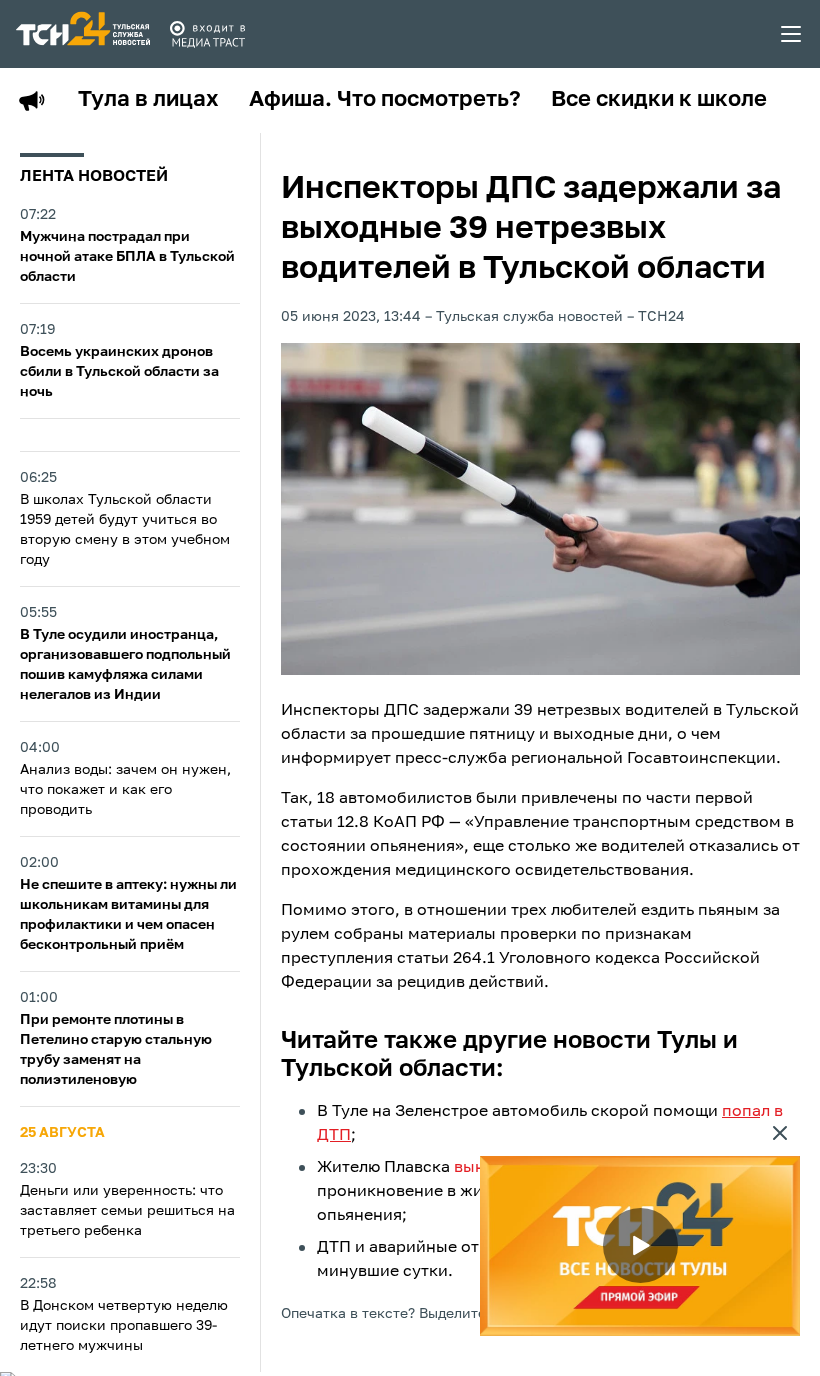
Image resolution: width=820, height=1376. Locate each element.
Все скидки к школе (659, 100)
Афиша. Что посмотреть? (385, 100)
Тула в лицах (148, 100)
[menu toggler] (792, 34)
